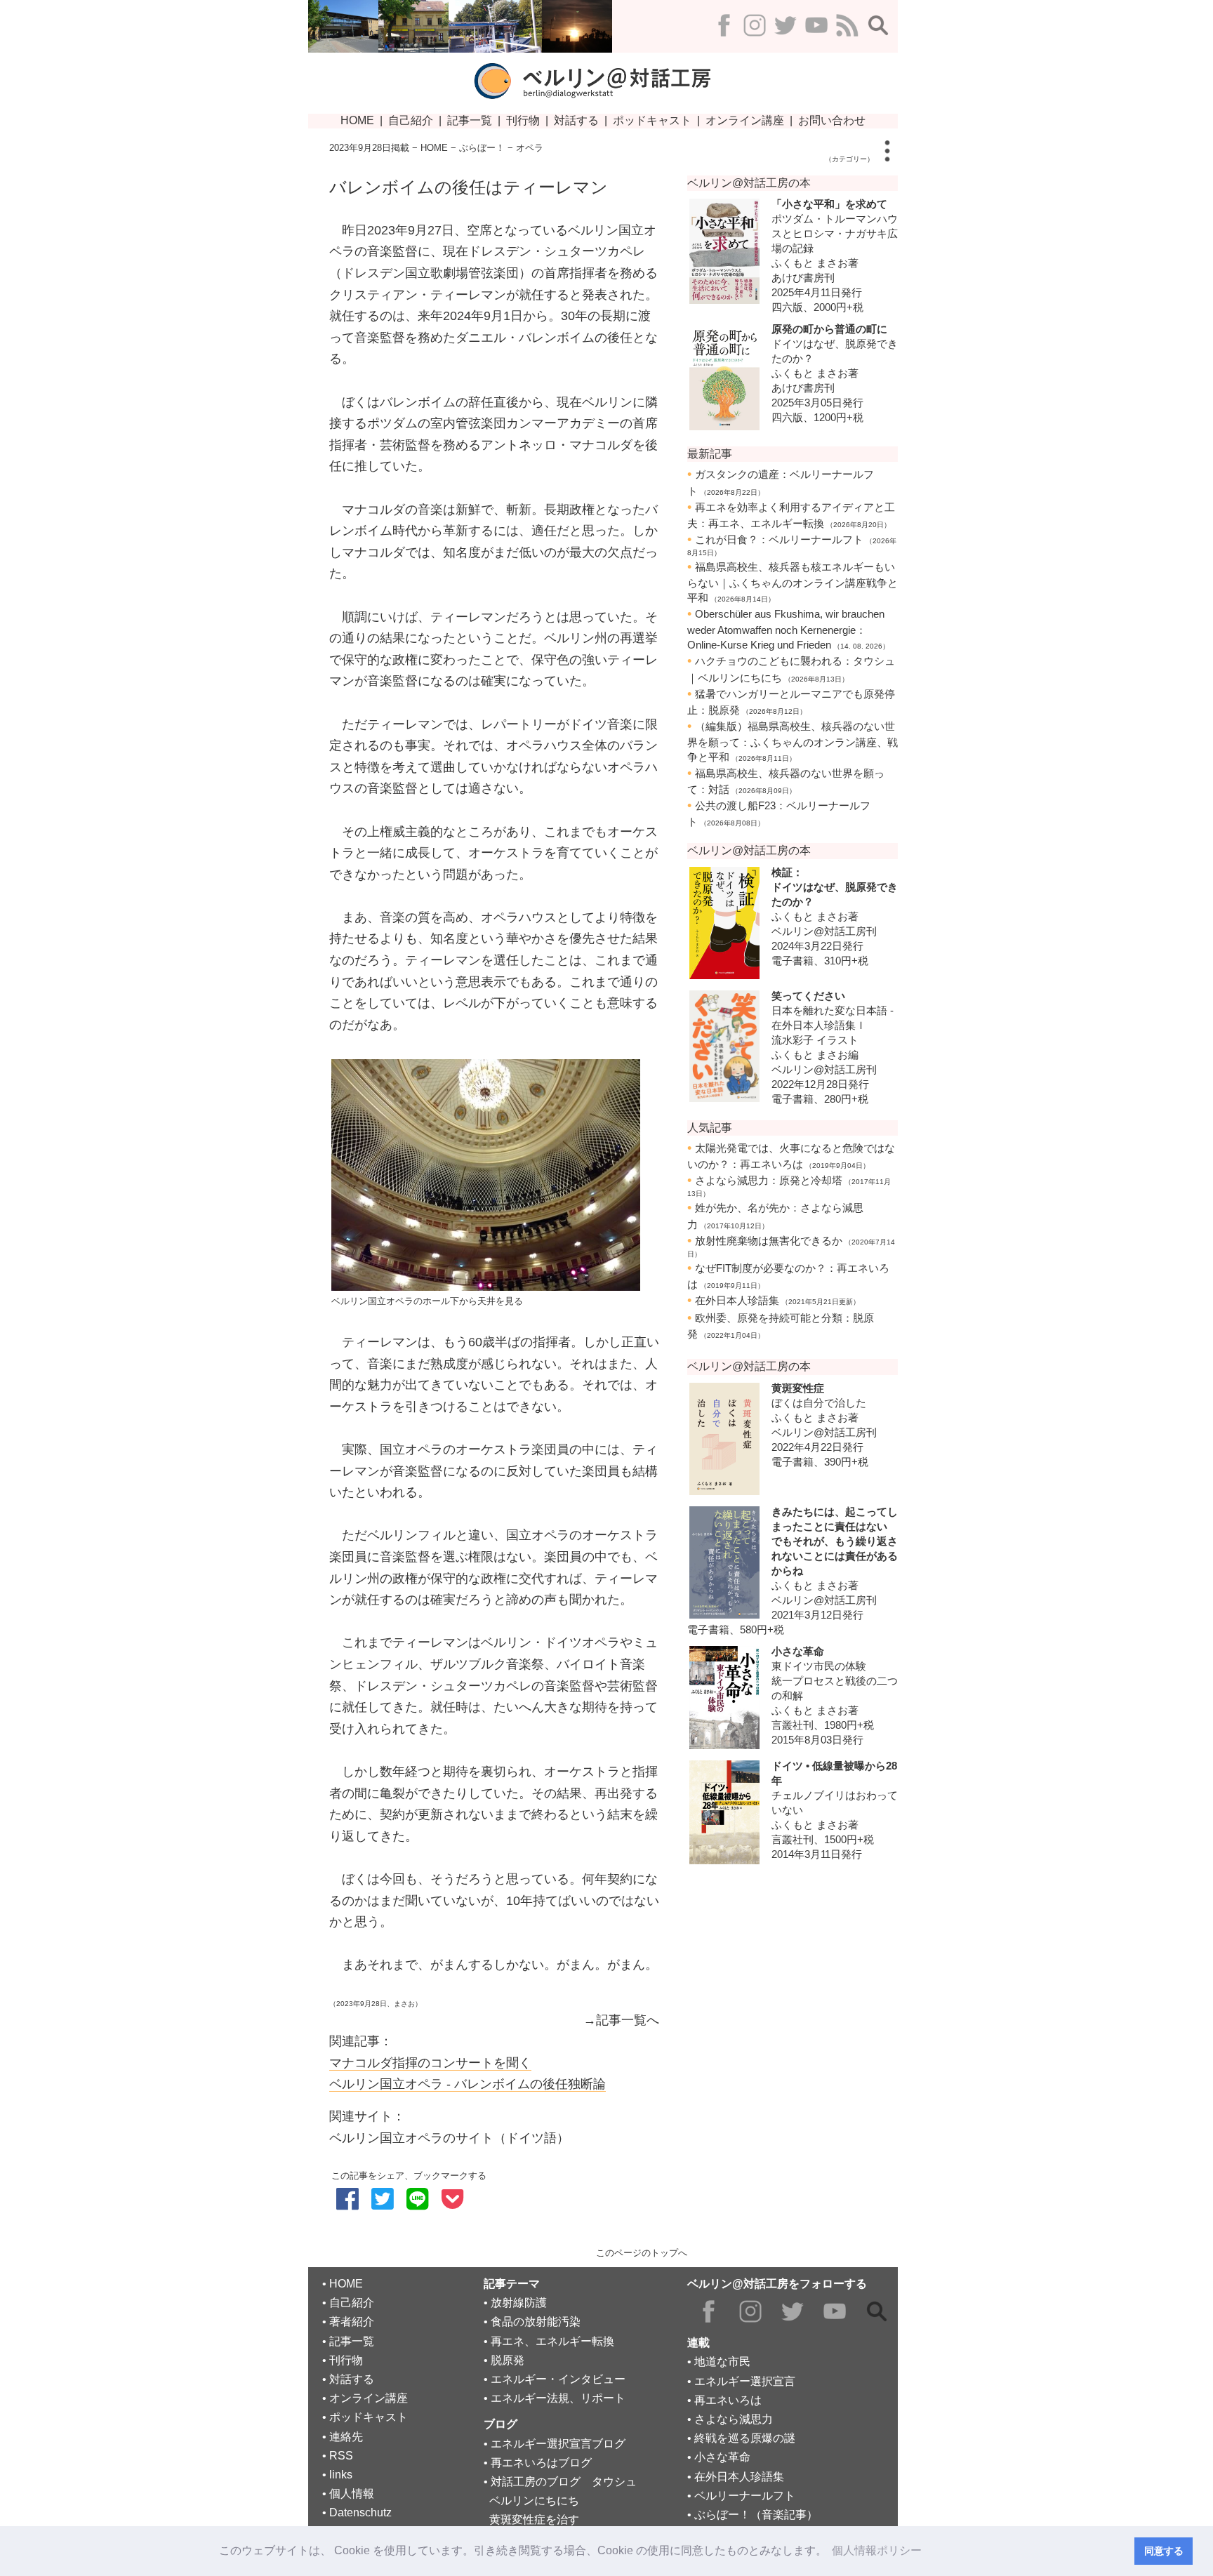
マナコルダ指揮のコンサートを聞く (430, 2063)
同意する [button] (1164, 2551)
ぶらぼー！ (482, 148)
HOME (434, 148)
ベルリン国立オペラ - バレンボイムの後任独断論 (468, 2084)
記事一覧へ (628, 2020)
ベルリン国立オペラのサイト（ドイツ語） (449, 2138)
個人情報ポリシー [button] (877, 2550)
